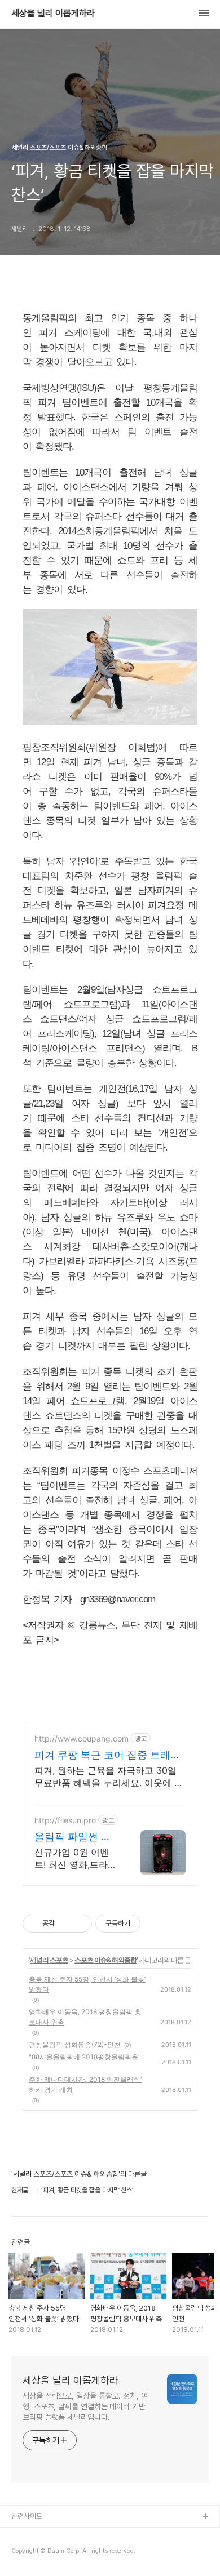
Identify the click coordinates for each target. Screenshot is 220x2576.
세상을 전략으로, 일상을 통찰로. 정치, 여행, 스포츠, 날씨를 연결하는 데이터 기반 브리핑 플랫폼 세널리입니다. (85, 2406)
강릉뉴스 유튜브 (34, 2553)
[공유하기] (65, 1924)
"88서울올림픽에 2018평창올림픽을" (85, 2057)
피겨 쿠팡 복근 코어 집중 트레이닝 (107, 1755)
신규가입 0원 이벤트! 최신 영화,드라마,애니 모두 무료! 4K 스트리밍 (72, 1858)
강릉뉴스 (24, 2535)
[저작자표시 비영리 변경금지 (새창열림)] (156, 1924)
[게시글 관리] (79, 1924)
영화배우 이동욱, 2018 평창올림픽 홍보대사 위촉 (85, 2017)
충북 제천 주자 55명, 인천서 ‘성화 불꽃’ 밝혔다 (87, 1984)
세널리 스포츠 (49, 1960)
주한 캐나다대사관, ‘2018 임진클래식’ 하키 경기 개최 (85, 2084)
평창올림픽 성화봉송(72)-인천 (75, 2044)
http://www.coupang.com (82, 1738)
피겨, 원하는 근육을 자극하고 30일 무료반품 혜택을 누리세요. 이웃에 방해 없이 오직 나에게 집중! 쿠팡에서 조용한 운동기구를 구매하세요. (109, 1777)
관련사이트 (27, 2516)
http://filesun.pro (65, 1820)
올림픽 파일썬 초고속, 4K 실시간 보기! (73, 1837)
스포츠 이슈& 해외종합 (105, 1960)
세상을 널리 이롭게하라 (53, 14)
